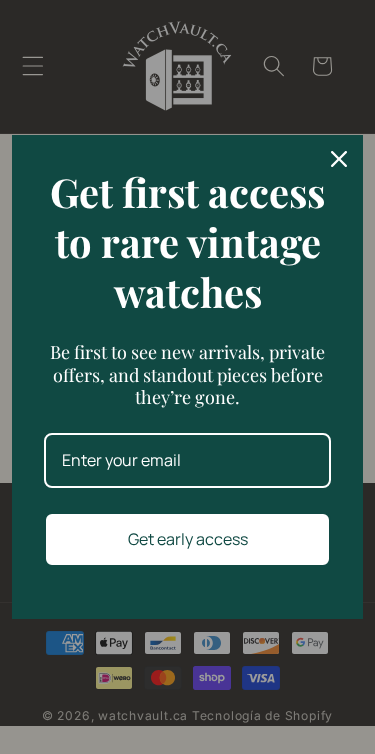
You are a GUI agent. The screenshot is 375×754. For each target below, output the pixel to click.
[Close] (339, 159)
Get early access (188, 539)
